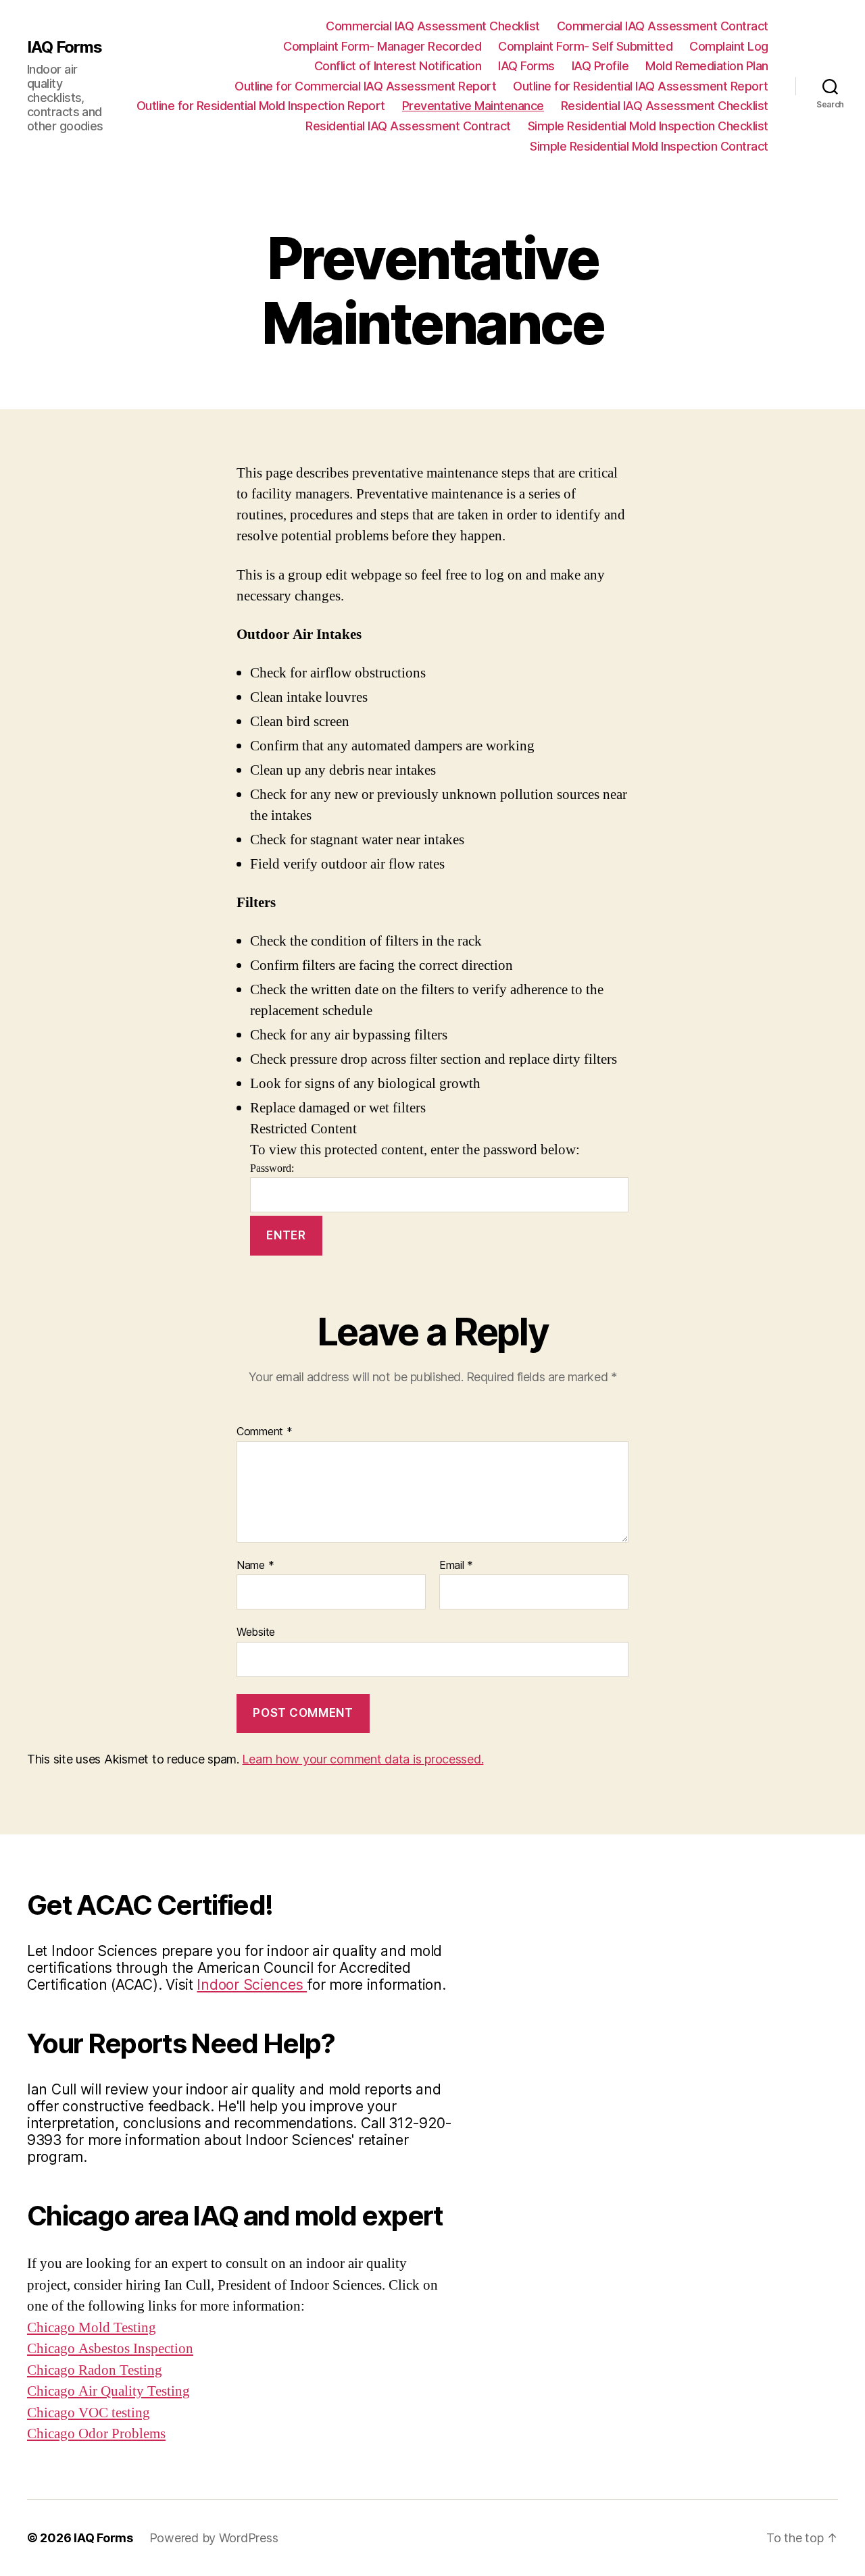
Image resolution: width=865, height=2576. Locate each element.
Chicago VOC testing (89, 2413)
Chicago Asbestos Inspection (110, 2349)
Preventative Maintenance (473, 106)
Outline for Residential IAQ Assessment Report (641, 86)
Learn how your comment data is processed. (363, 1759)
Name (255, 1566)
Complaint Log (729, 46)
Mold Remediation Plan (707, 66)
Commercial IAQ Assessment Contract (663, 26)
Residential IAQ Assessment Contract (408, 126)
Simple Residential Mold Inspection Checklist (648, 126)
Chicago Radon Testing (95, 2370)
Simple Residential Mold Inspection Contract (649, 146)
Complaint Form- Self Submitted (585, 46)
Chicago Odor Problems (96, 2434)
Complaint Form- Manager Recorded (382, 46)
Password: (272, 1168)
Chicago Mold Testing (92, 2328)
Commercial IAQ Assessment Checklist (433, 26)
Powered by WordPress (214, 2538)
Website (256, 1632)
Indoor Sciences (252, 1985)
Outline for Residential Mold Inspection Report (261, 106)
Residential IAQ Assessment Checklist (665, 106)
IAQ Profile (600, 66)
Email (456, 1566)
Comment (265, 1432)
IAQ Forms (65, 47)
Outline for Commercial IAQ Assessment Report (365, 86)
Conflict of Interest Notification (398, 66)
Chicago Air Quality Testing (108, 2391)
